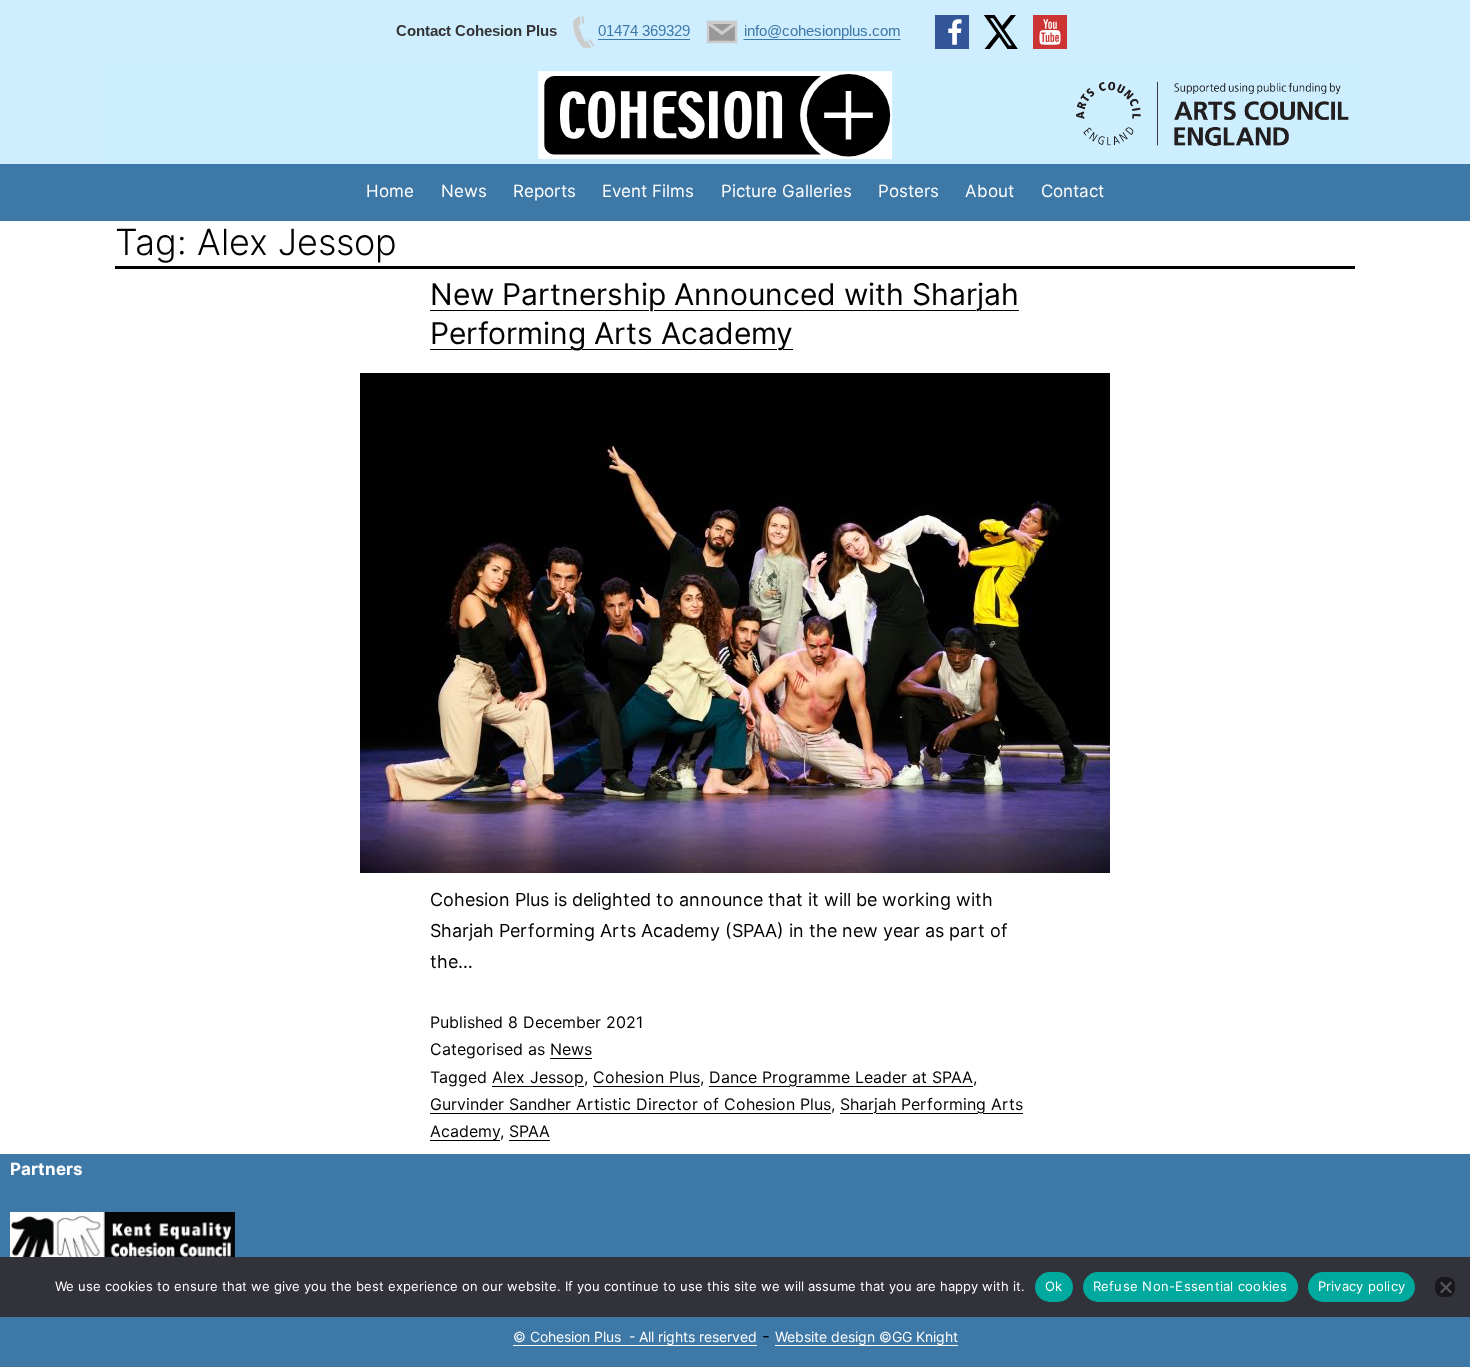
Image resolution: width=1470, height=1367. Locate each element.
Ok (1054, 1286)
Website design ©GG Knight (866, 1336)
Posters (908, 191)
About (989, 191)
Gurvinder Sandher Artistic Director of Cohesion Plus (630, 1104)
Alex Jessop (538, 1077)
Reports (544, 191)
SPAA (529, 1131)
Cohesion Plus (646, 1077)
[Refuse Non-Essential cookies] (1445, 1287)
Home (390, 191)
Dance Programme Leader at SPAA (841, 1077)
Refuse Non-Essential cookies (1190, 1286)
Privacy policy (1362, 1286)
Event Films (648, 191)
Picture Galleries (786, 191)
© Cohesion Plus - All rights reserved (635, 1336)
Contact (1072, 191)
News (464, 191)
